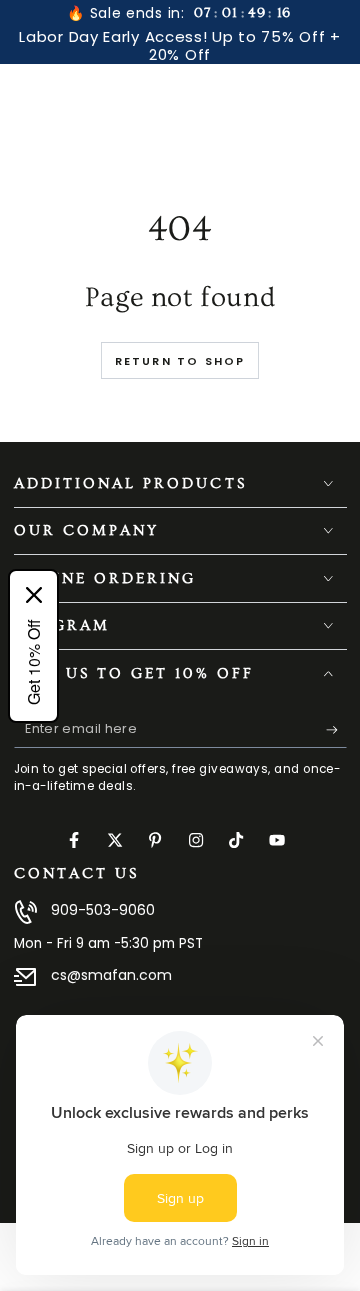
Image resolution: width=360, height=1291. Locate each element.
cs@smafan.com (111, 975)
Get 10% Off (33, 662)
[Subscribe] (336, 730)
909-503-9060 (103, 910)
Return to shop (180, 361)
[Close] (34, 595)
